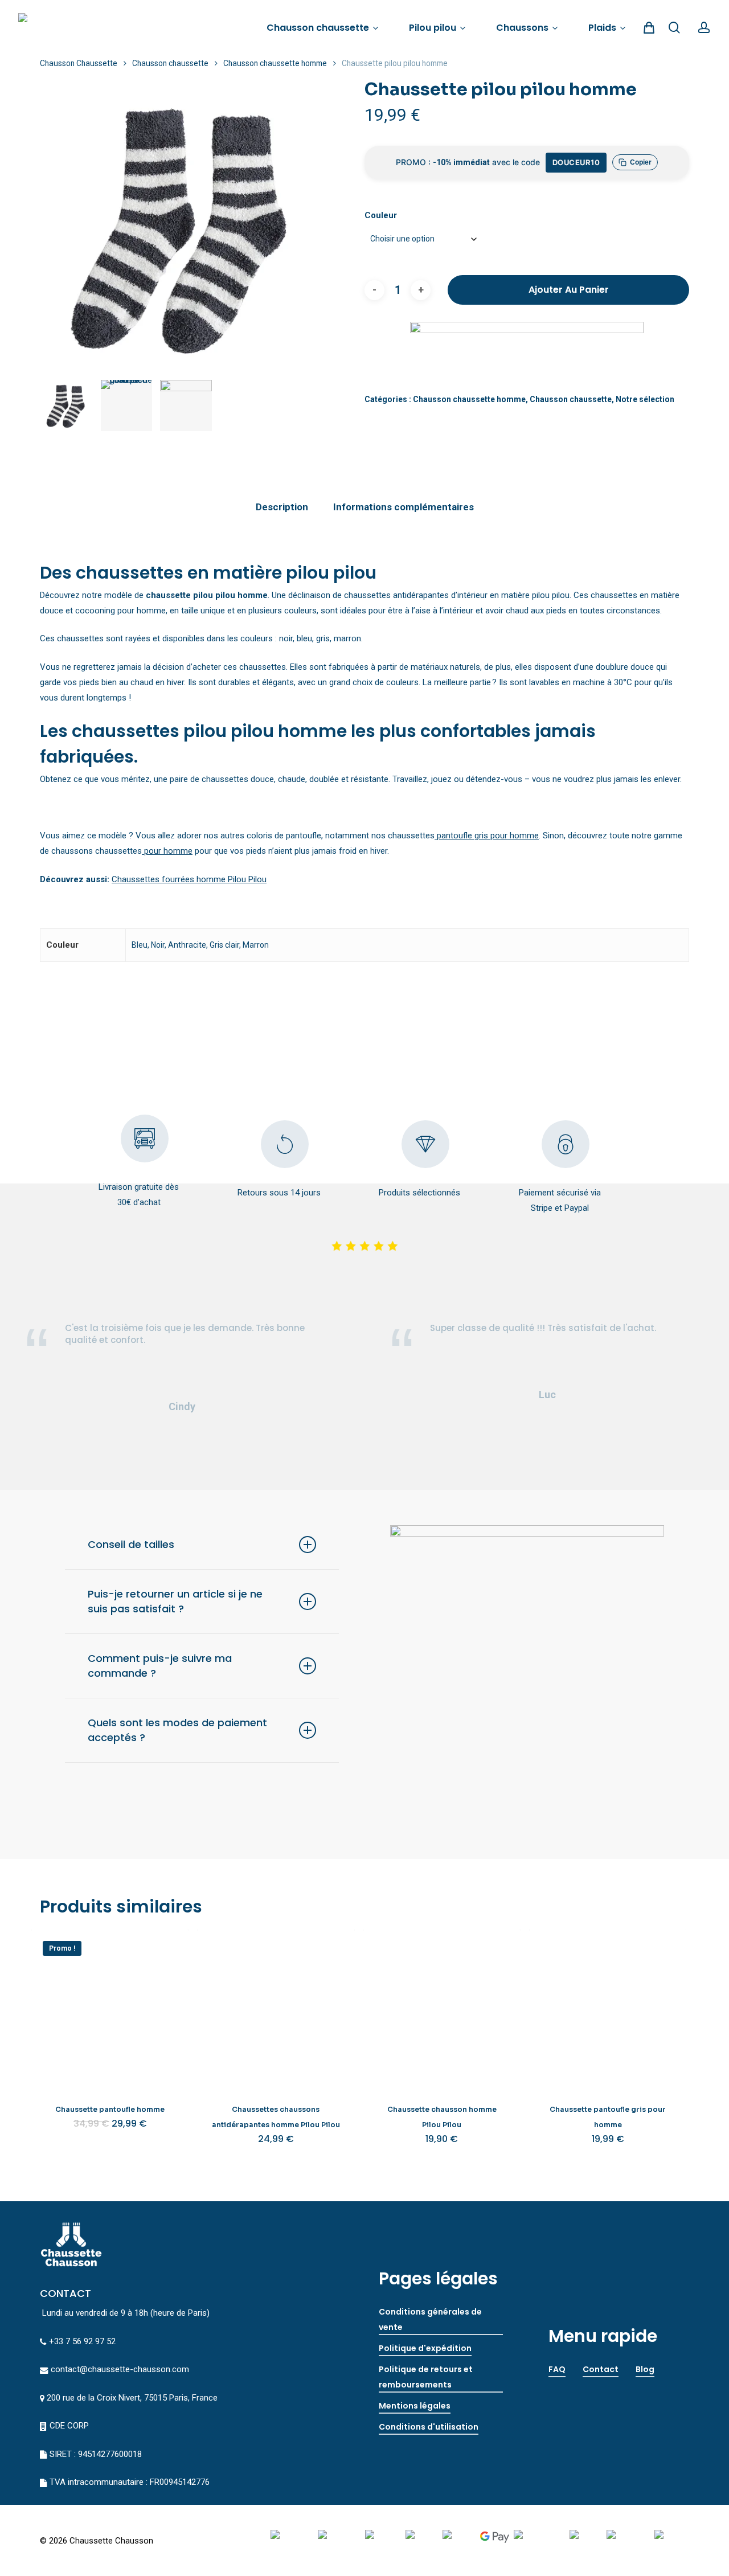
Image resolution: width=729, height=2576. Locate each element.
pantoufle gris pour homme (487, 836)
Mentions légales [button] (415, 2406)
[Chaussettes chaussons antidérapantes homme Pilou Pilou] (276, 2008)
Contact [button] (601, 2369)
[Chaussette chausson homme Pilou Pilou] (442, 2008)
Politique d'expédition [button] (425, 2348)
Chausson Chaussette (79, 63)
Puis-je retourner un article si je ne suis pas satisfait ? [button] (175, 1601)
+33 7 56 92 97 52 (82, 2341)
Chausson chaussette (170, 63)
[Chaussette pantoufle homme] (110, 2008)
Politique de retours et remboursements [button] (426, 2377)
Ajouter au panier (569, 290)
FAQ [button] (557, 2369)
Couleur (381, 215)
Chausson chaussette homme (275, 63)
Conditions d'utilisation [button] (429, 2427)
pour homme (167, 851)
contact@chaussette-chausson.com (120, 2369)
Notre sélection (645, 399)
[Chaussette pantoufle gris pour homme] (608, 2008)
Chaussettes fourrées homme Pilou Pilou (189, 879)
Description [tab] (282, 507)
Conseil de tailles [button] (131, 1544)
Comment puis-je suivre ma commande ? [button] (160, 1666)
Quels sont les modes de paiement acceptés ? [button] (177, 1730)
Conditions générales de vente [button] (430, 2319)
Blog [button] (645, 2369)
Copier (641, 162)
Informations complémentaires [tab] (404, 507)
